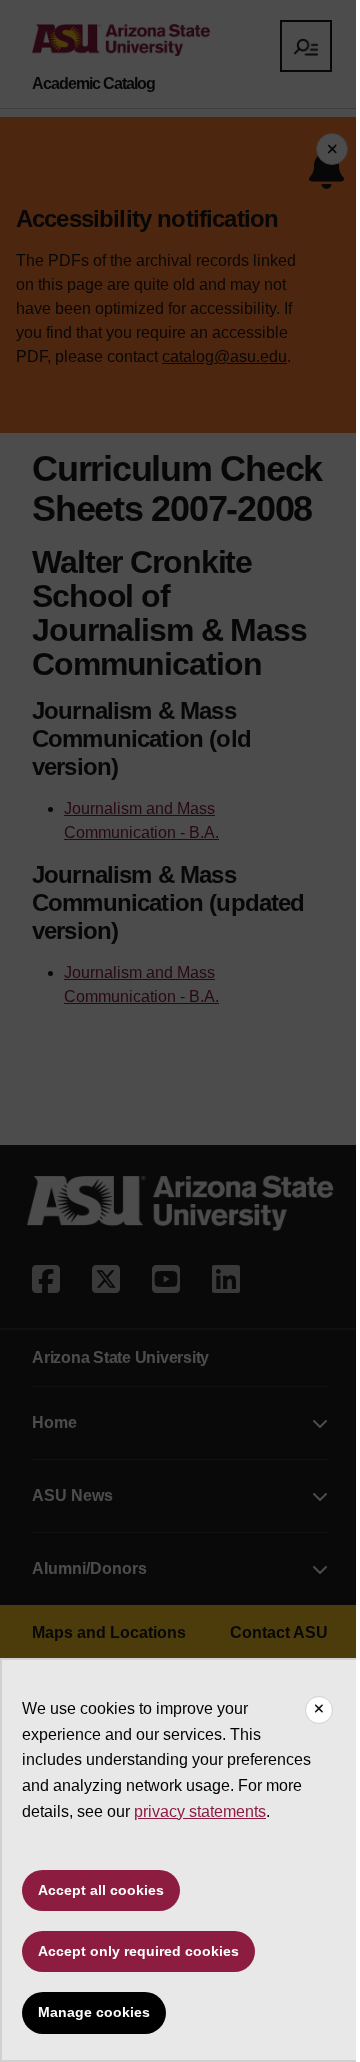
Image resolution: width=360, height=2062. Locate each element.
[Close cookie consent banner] (319, 1710)
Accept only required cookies (138, 1951)
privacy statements (200, 1811)
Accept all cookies (101, 1890)
